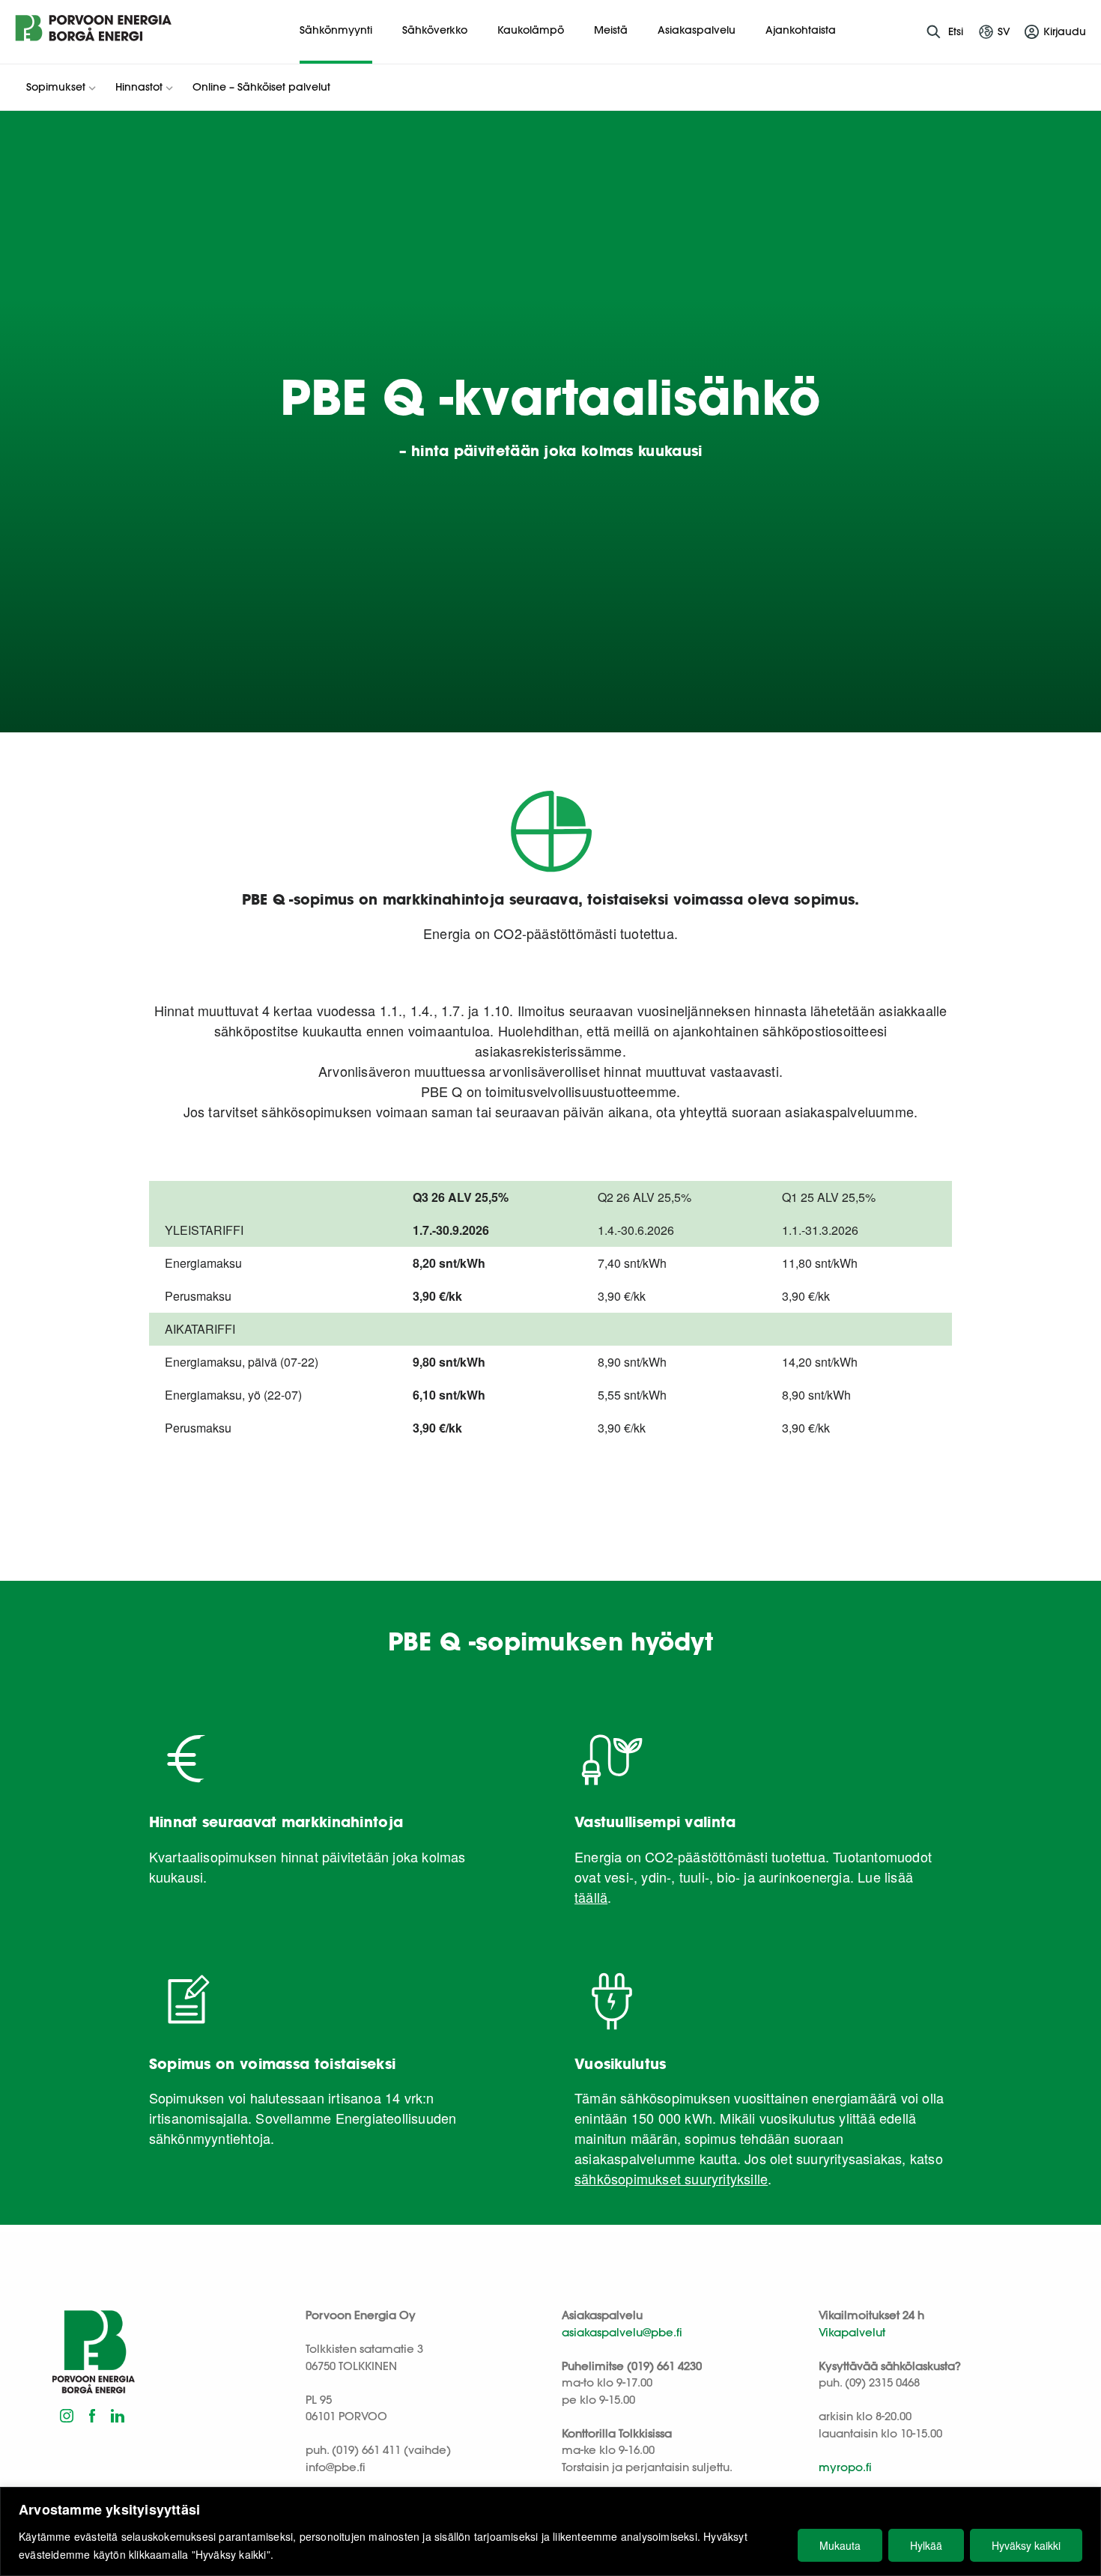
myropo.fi (845, 2467)
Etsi (956, 31)
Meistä (611, 30)
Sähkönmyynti (336, 30)
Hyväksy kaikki (1026, 2545)
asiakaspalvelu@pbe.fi (622, 2332)
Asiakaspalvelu (697, 30)
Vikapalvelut (852, 2332)
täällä (591, 1897)
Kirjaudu (1065, 31)
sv (1004, 31)
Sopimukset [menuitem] (56, 87)
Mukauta (840, 2545)
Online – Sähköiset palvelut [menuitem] (261, 87)
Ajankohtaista (801, 30)
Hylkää (926, 2545)
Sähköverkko (435, 30)
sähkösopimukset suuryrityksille (671, 2178)
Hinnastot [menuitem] (139, 87)
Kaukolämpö (531, 30)
